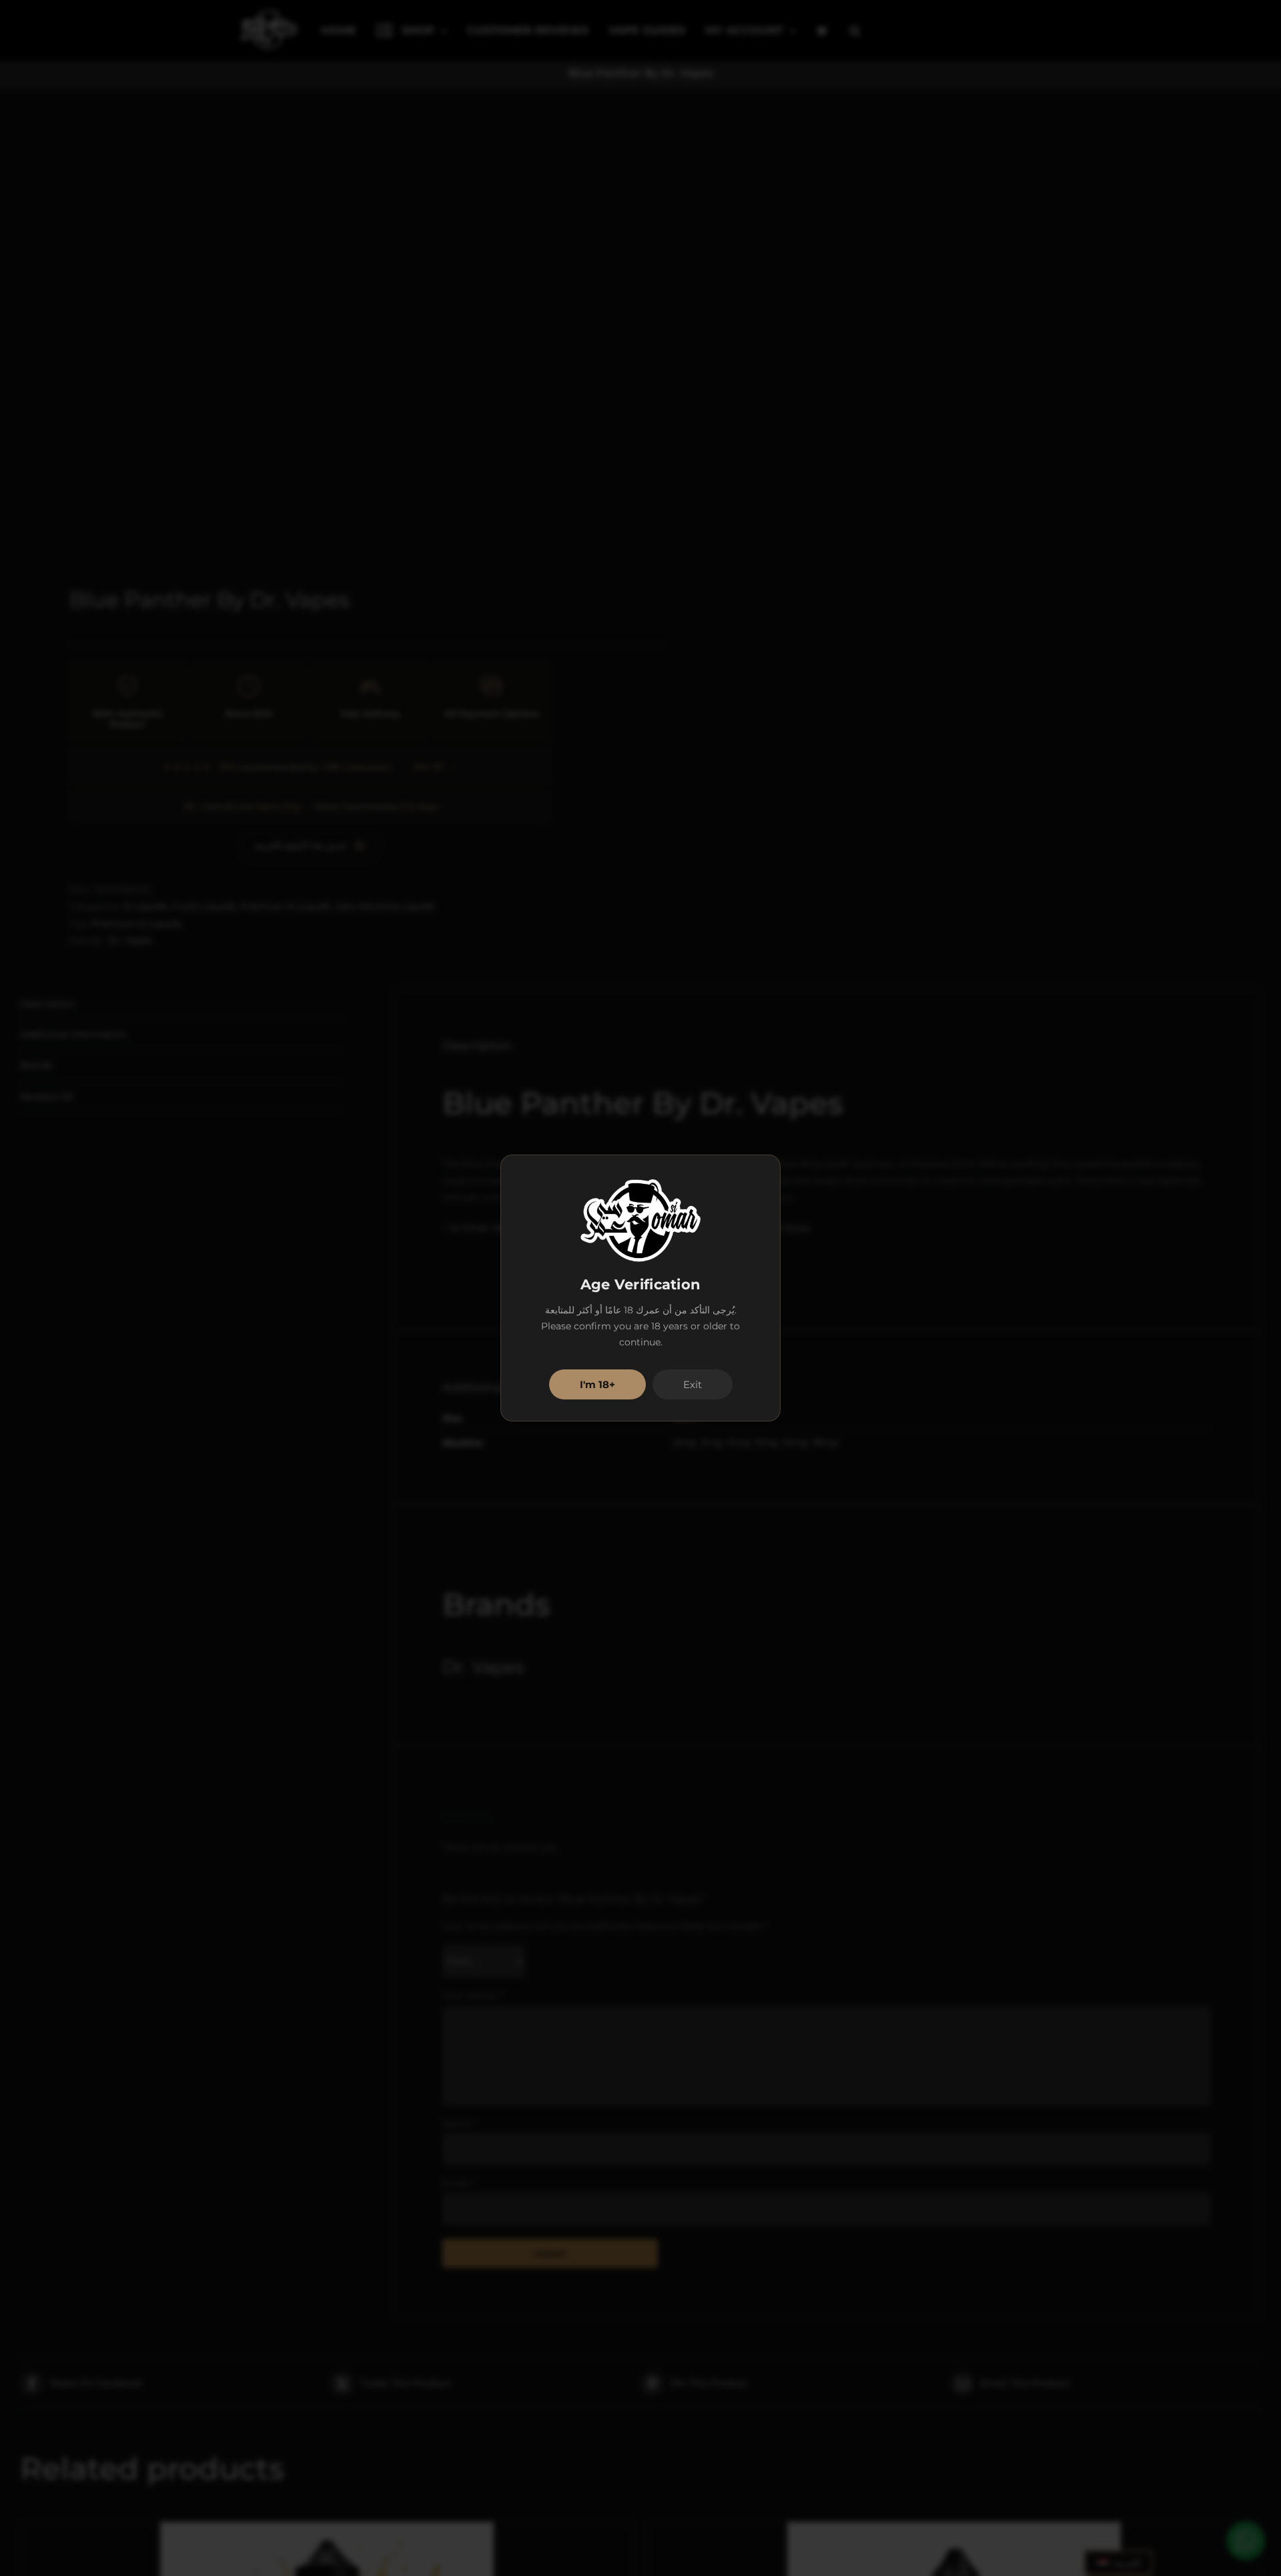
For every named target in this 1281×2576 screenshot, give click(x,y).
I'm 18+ (597, 1384)
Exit (693, 1384)
